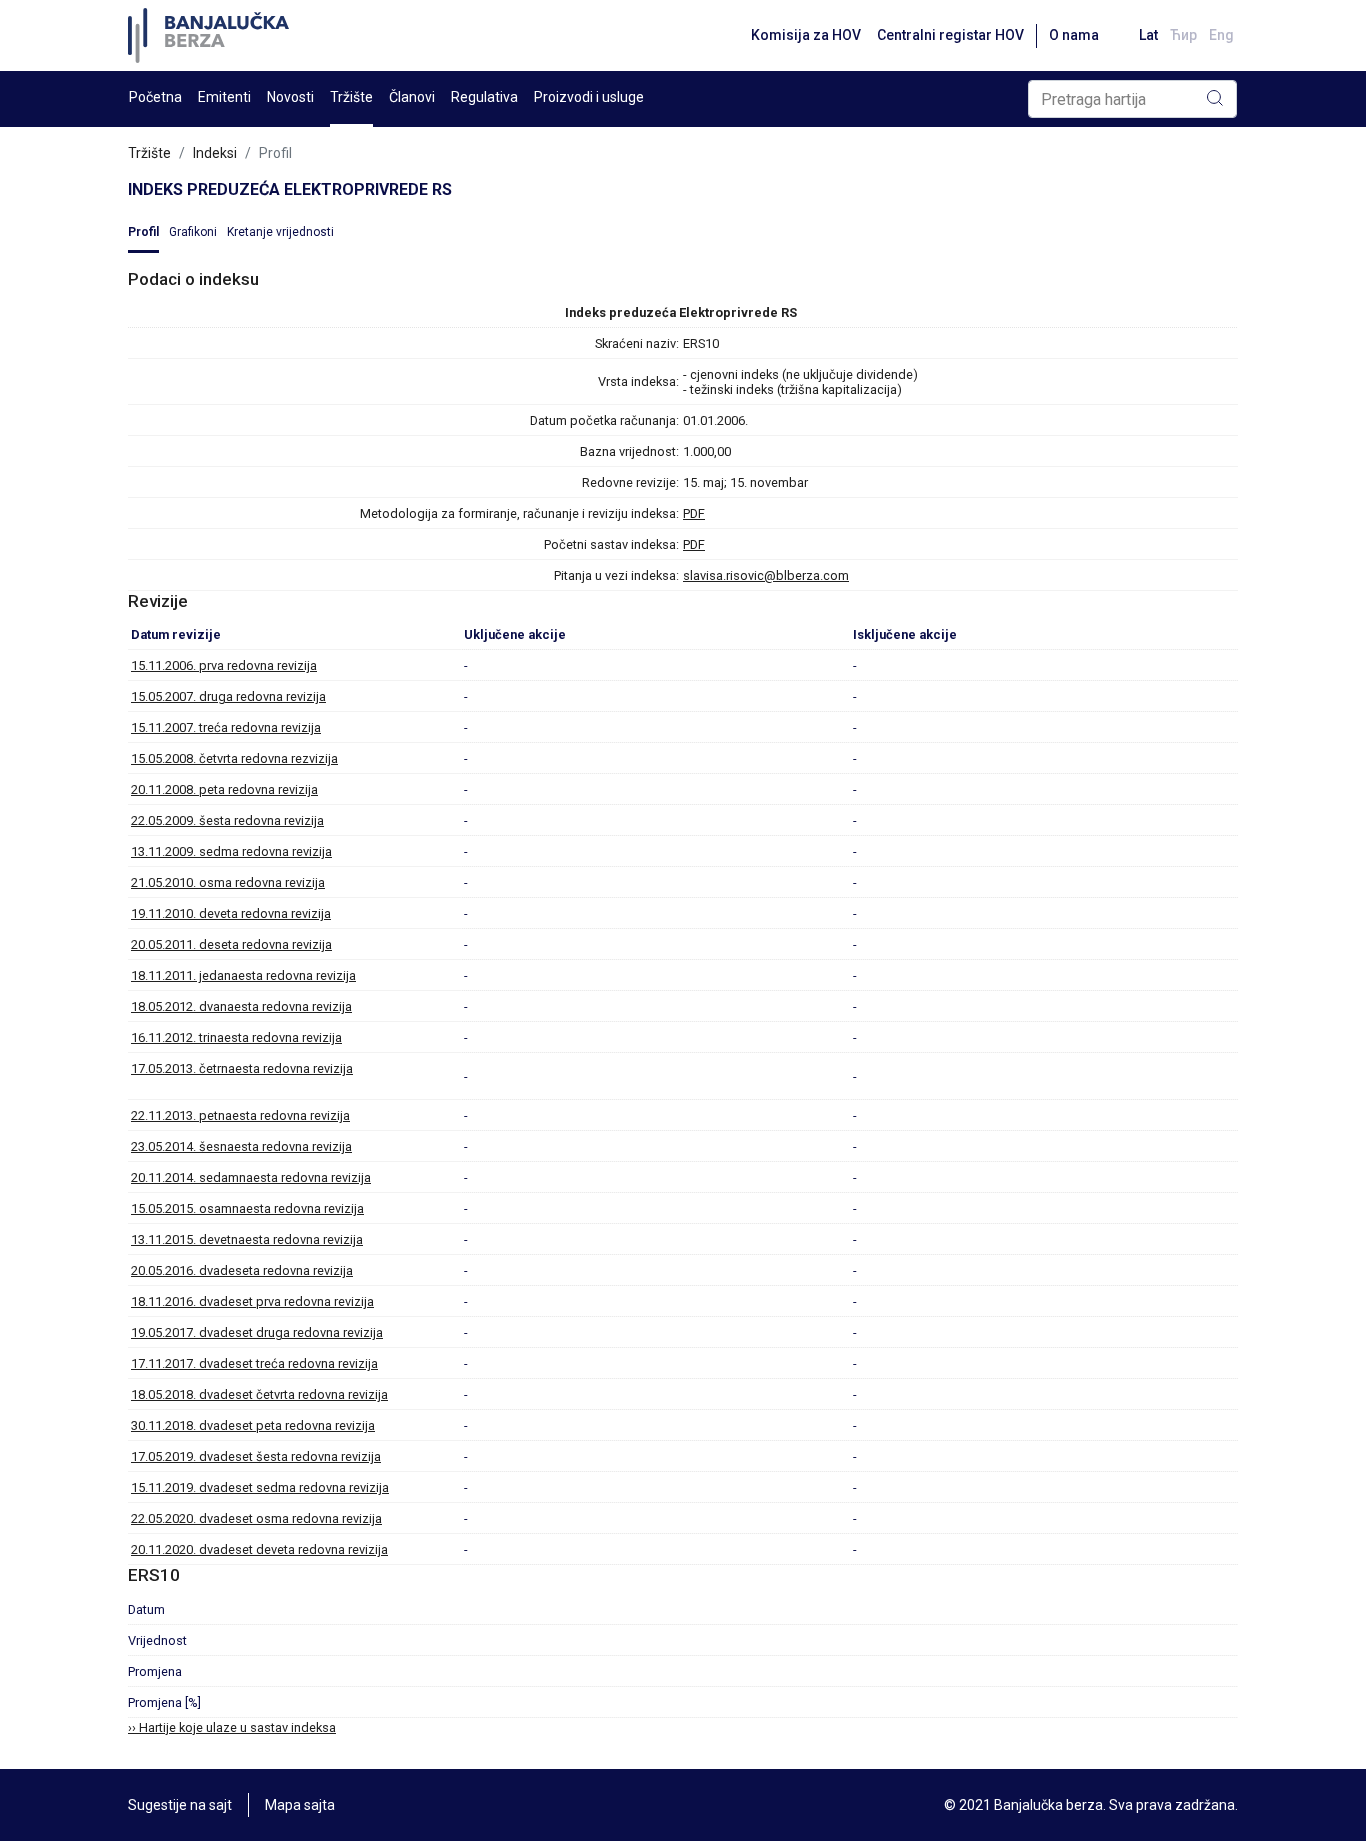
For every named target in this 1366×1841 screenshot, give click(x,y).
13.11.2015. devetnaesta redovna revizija (247, 1239)
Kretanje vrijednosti (280, 232)
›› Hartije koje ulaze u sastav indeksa (232, 1727)
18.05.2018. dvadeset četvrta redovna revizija (259, 1394)
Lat (1148, 35)
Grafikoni (193, 232)
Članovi (412, 97)
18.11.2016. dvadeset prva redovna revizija (252, 1301)
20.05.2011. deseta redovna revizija (231, 944)
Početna (155, 97)
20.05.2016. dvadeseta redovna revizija (242, 1270)
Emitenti (224, 97)
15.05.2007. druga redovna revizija (228, 696)
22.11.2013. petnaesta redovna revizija (240, 1115)
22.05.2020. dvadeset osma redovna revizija (256, 1518)
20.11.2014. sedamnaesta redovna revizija (251, 1177)
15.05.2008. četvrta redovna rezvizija (234, 758)
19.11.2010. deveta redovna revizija (231, 913)
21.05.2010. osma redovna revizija (228, 882)
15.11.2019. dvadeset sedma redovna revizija (260, 1487)
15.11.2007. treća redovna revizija (226, 727)
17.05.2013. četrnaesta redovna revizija (242, 1068)
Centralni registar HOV (950, 35)
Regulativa (484, 97)
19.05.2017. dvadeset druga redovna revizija (257, 1332)
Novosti (290, 97)
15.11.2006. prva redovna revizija (224, 665)
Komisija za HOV (806, 35)
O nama (1074, 35)
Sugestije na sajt (180, 1805)
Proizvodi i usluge (589, 97)
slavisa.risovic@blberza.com (766, 575)
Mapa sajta (300, 1805)
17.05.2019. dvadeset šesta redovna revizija (256, 1456)
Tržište (351, 97)
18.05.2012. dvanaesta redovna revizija (241, 1006)
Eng (1221, 35)
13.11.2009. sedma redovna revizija (231, 851)
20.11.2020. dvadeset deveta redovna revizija (259, 1549)
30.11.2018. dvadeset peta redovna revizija (253, 1425)
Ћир (1183, 35)
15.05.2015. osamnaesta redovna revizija (247, 1208)
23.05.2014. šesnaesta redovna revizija (241, 1146)
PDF (694, 513)
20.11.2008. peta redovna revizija (224, 789)
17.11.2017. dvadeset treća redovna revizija (254, 1363)
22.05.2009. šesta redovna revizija (227, 820)
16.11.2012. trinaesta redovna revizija (236, 1037)
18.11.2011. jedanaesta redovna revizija (243, 975)
